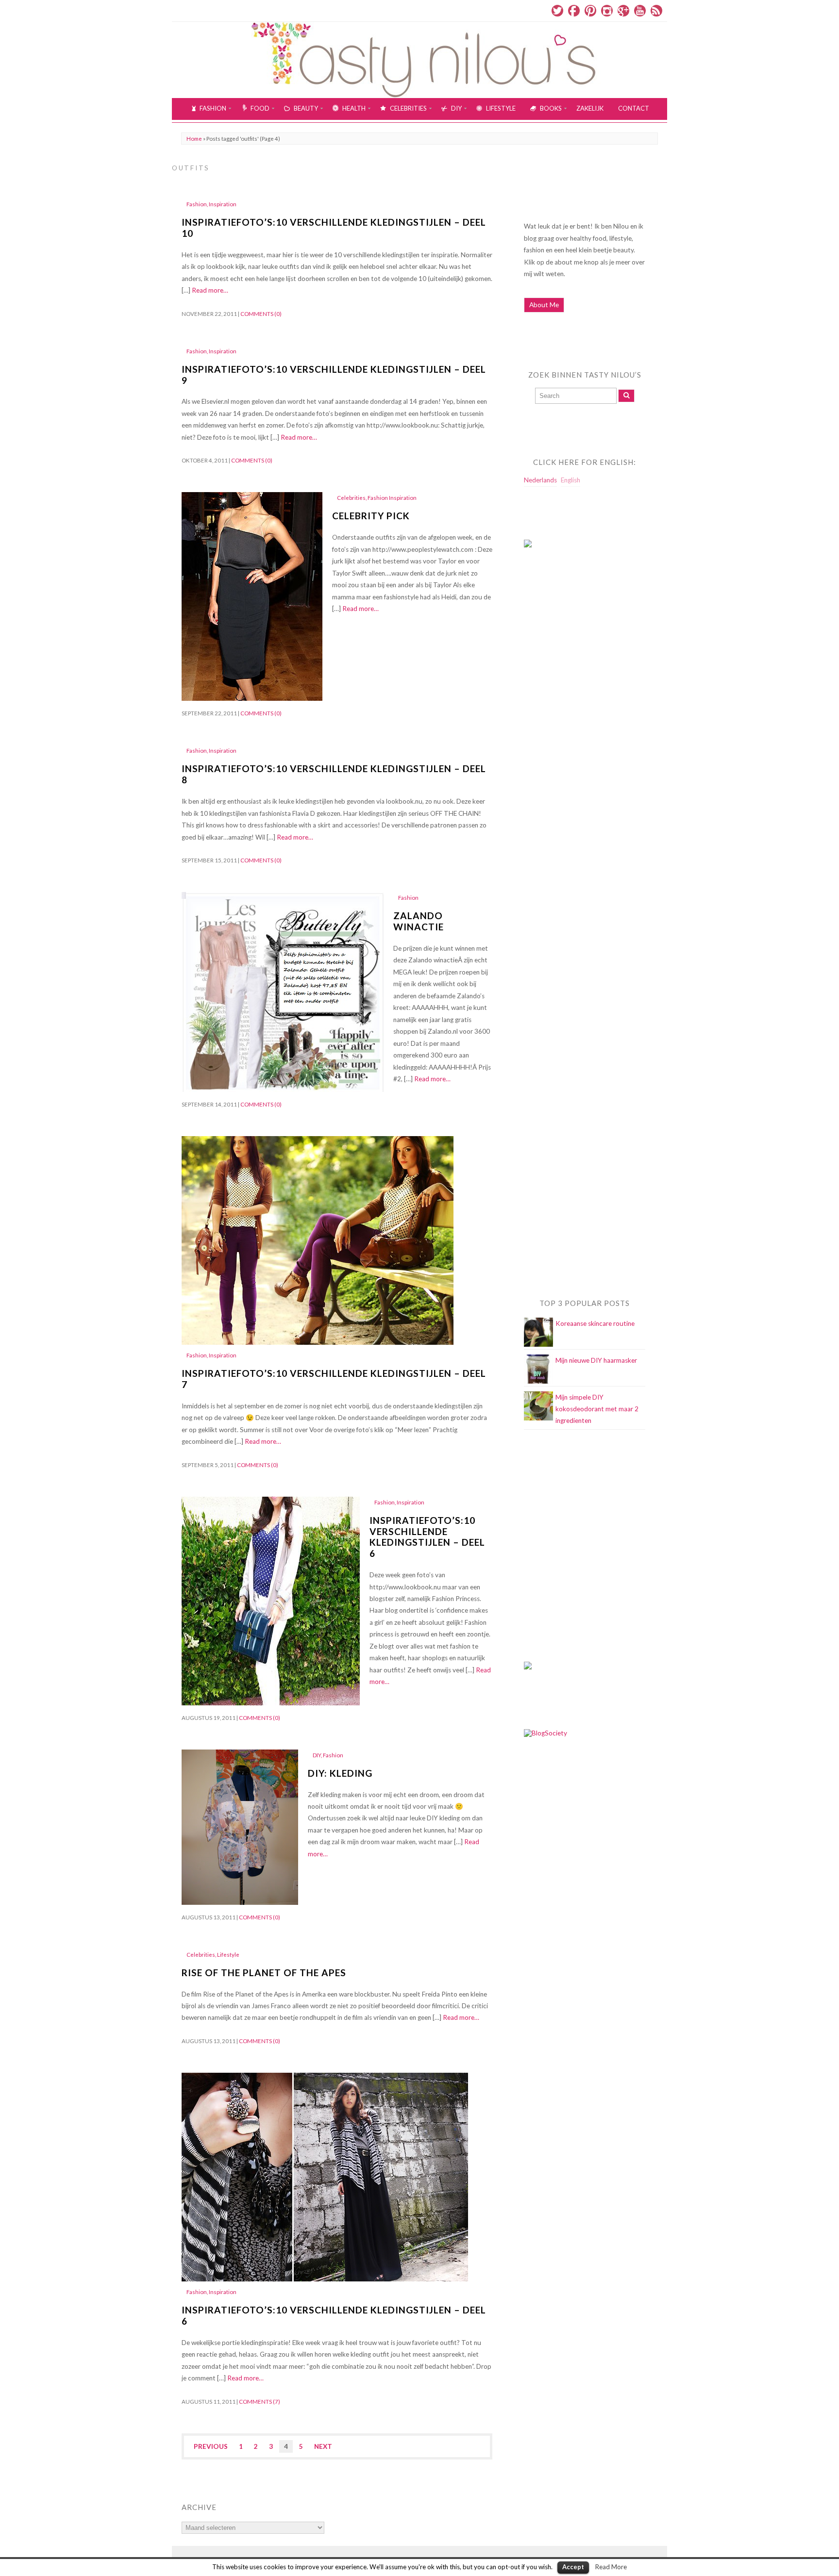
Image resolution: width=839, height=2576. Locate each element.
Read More (611, 2567)
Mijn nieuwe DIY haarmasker (596, 1360)
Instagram (607, 11)
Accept (573, 2567)
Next (323, 2446)
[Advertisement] (563, 753)
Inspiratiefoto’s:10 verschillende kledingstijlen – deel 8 (334, 774)
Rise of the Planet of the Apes (264, 1973)
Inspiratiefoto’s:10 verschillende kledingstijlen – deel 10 (334, 228)
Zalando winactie (419, 921)
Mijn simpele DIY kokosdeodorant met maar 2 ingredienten (597, 1409)
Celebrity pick (371, 516)
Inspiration (223, 204)
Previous (211, 2446)
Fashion (197, 204)
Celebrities (351, 498)
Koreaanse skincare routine (595, 1323)
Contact (634, 108)
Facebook (574, 11)
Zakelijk (590, 108)
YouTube (640, 11)
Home (194, 139)
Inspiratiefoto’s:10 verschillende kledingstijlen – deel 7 (334, 1379)
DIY (317, 1755)
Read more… (210, 290)
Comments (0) (261, 314)
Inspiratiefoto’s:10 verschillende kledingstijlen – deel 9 (334, 375)
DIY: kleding (340, 1773)
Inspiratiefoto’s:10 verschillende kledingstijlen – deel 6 (427, 1537)
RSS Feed (656, 11)
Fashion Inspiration (392, 498)
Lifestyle (228, 1955)
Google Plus (623, 11)
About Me (544, 305)
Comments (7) (260, 2402)
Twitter (557, 11)
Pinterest (590, 11)
